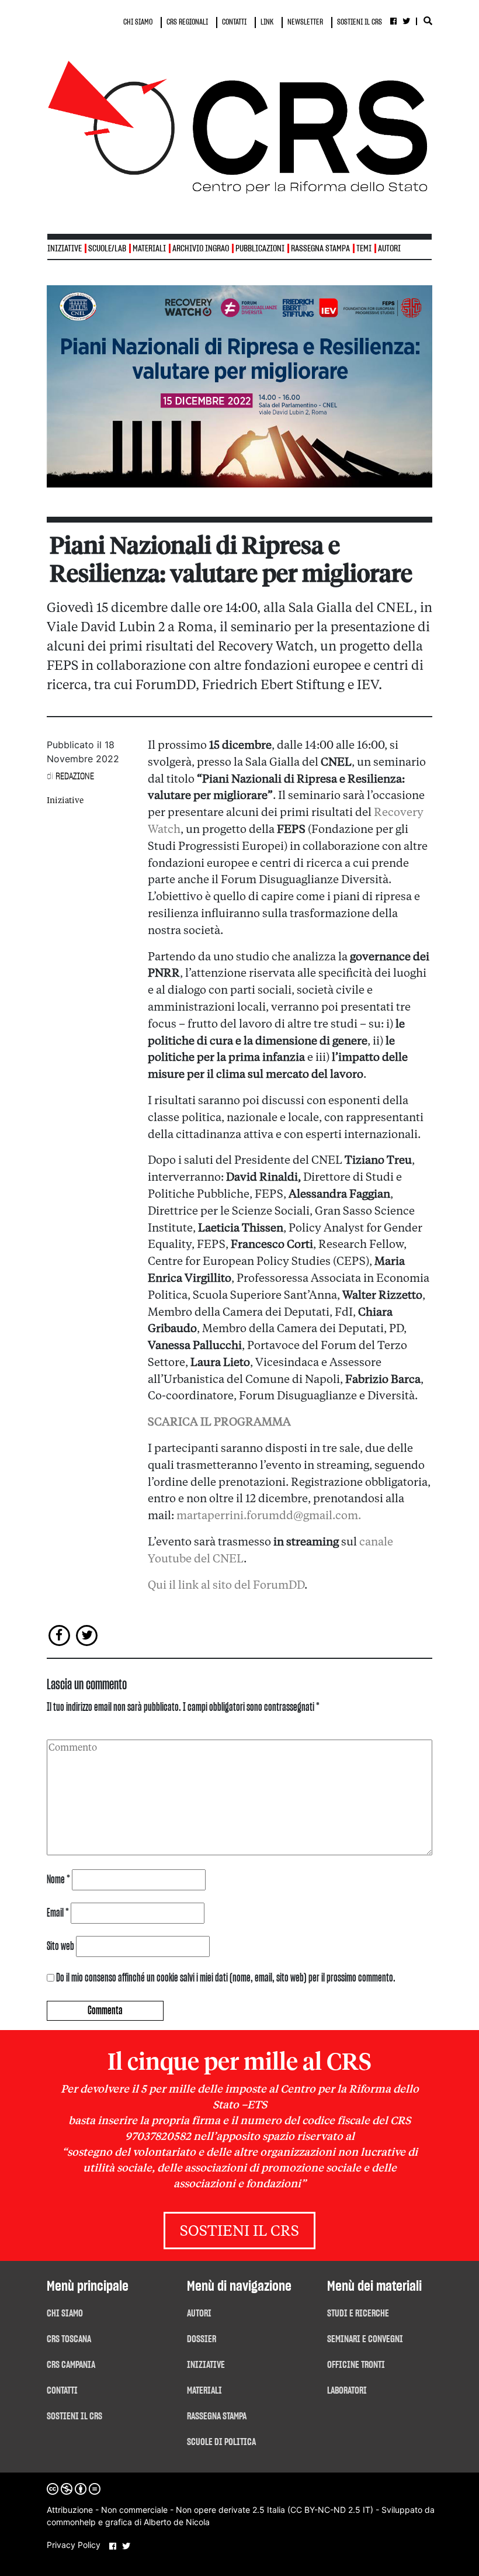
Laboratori (347, 2391)
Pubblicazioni (260, 249)
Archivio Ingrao (201, 249)
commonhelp (71, 2522)
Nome (58, 1880)
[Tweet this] (87, 1635)
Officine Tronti (356, 2365)
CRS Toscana (69, 2339)
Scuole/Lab (107, 249)
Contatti (62, 2391)
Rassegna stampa (320, 249)
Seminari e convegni (365, 2339)
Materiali (149, 249)
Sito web (60, 1946)
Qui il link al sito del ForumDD (226, 1586)
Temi (364, 249)
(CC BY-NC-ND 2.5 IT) (330, 2510)
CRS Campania (71, 2365)
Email (58, 1913)
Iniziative (65, 801)
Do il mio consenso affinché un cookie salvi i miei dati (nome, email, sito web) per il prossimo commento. (226, 1978)
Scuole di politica (221, 2442)
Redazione (75, 776)
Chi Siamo (65, 2314)
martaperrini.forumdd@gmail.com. (269, 1516)
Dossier (202, 2339)
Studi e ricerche (358, 2314)
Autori (389, 249)
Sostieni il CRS (239, 2232)
